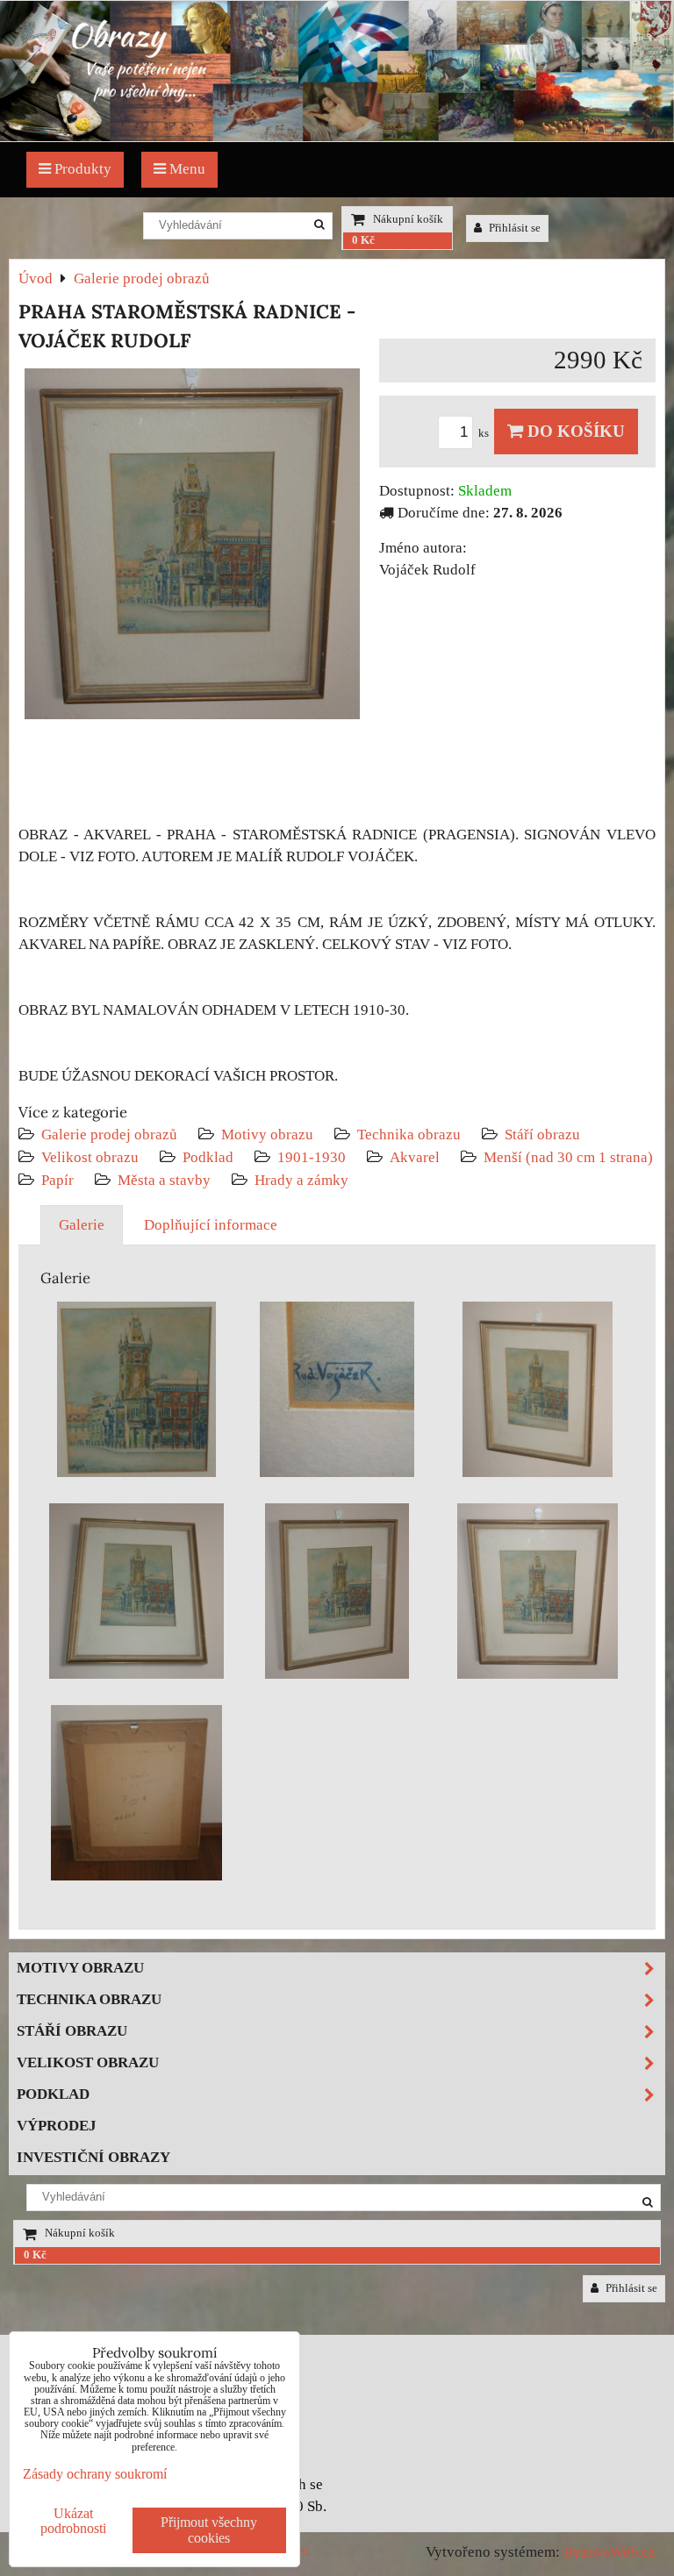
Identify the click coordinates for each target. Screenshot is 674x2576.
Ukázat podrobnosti (73, 2521)
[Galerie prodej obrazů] (337, 136)
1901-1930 (312, 1157)
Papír (57, 1180)
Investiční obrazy (93, 2157)
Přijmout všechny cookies (209, 2530)
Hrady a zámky (301, 1180)
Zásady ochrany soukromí (95, 2474)
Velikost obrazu (90, 1157)
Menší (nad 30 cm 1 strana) (568, 1157)
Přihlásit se (513, 228)
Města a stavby (164, 1180)
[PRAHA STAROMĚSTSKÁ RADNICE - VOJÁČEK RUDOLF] (192, 547)
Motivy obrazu (267, 1135)
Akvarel (415, 1157)
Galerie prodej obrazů (109, 1135)
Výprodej (57, 2126)
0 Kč (363, 240)
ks (485, 433)
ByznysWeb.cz (609, 2552)
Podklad (208, 1157)
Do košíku (574, 431)
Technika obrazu (409, 1135)
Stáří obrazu (542, 1135)
